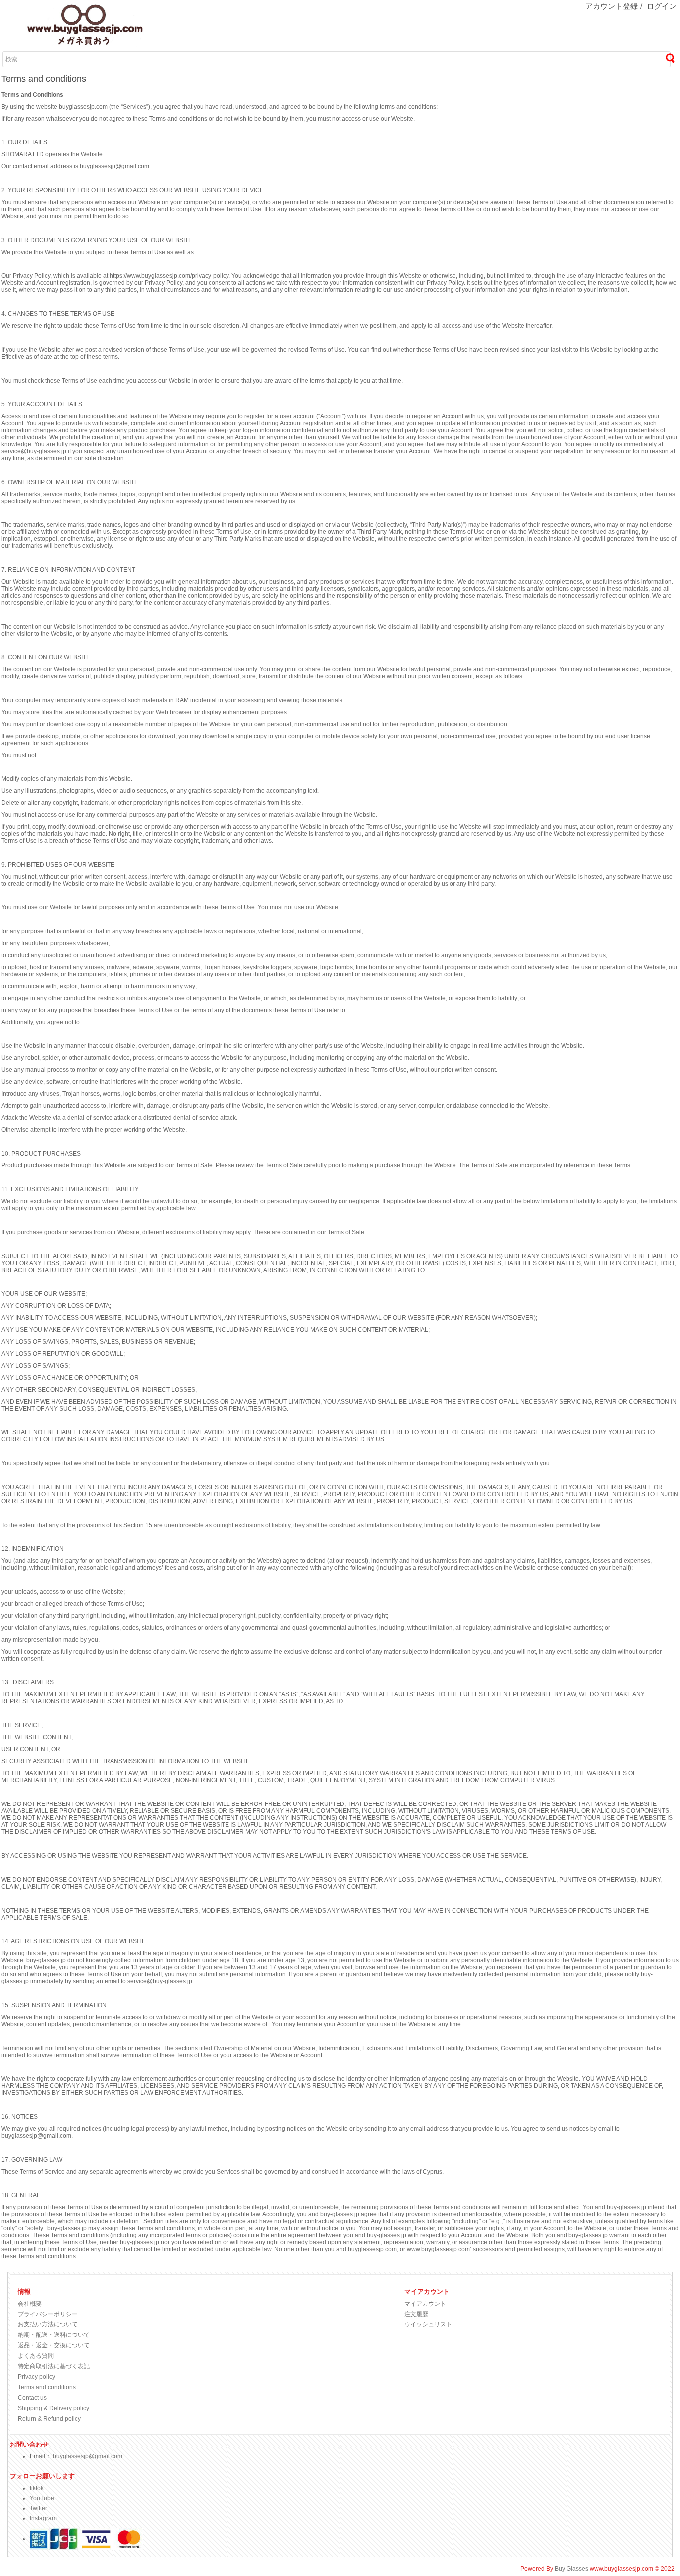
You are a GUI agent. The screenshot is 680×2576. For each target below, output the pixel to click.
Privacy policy (37, 2377)
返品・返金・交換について (54, 2345)
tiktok (37, 2488)
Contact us (32, 2398)
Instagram (43, 2518)
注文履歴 (416, 2314)
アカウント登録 (612, 6)
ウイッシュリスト (428, 2324)
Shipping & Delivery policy (54, 2408)
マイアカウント (425, 2304)
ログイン (662, 6)
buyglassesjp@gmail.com (88, 2456)
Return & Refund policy (49, 2419)
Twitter (39, 2508)
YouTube (42, 2498)
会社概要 (30, 2304)
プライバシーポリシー (48, 2314)
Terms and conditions (47, 2387)
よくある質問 (36, 2356)
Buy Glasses (571, 2569)
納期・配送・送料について (54, 2335)
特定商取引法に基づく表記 (54, 2366)
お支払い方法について (48, 2324)
